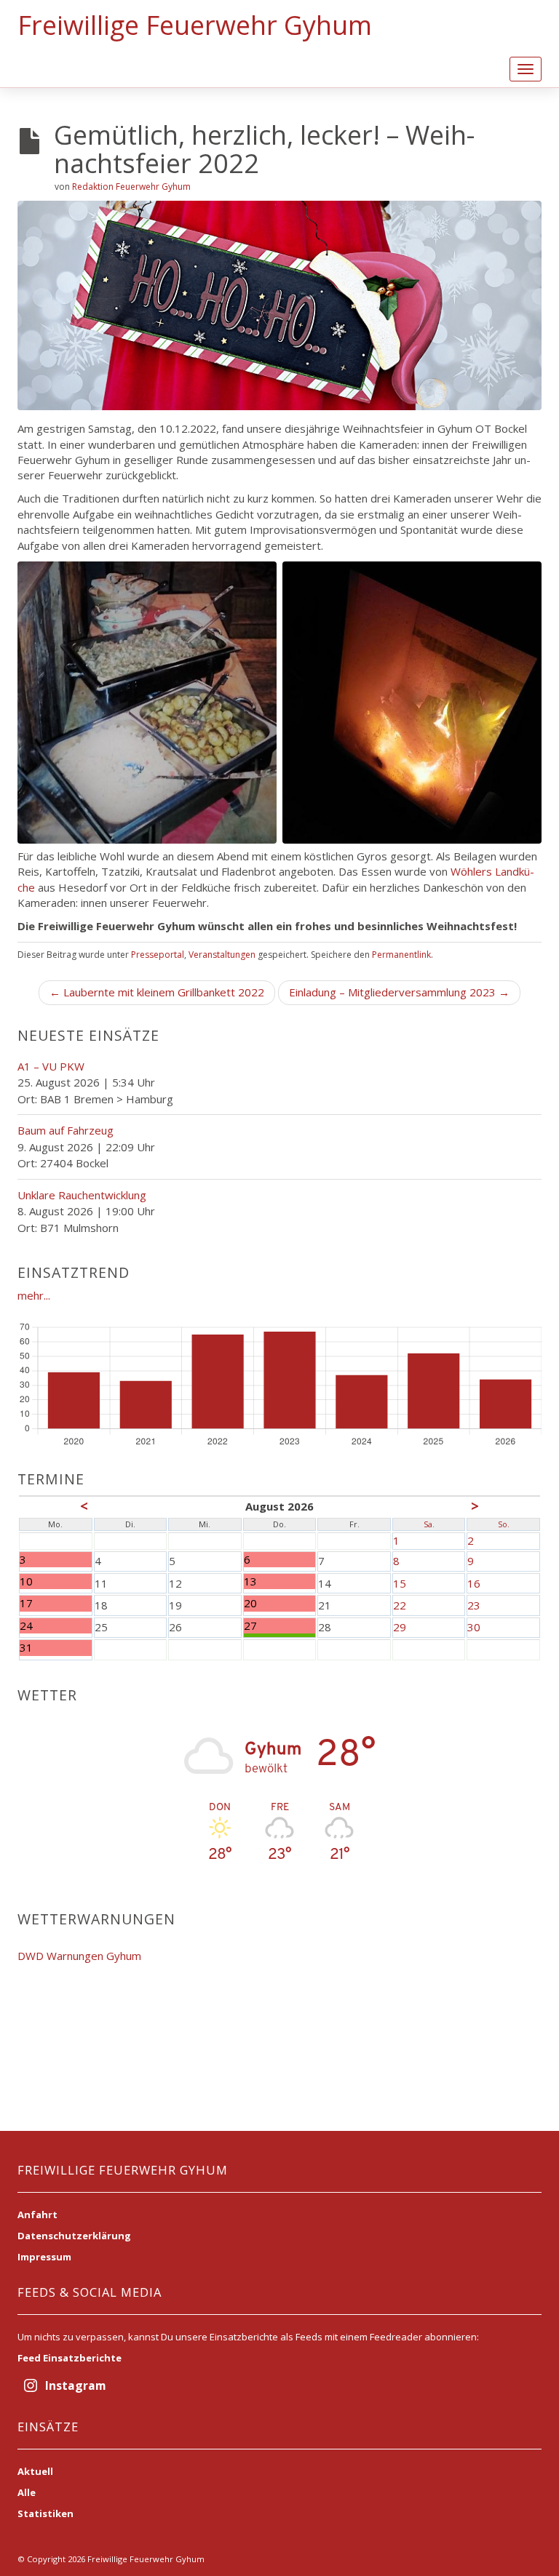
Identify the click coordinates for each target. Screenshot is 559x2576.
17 (26, 1603)
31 (26, 1648)
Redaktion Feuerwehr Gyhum (131, 187)
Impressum (44, 2257)
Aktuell (35, 2471)
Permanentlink (401, 955)
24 (26, 1626)
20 (250, 1603)
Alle (27, 2492)
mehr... (34, 1295)
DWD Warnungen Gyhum (79, 1956)
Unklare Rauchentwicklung (82, 1195)
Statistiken (45, 2513)
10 (26, 1581)
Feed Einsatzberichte (70, 2358)
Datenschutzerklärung (74, 2236)
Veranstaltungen (222, 955)
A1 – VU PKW (51, 1066)
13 (250, 1581)
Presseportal (158, 955)
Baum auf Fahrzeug (66, 1130)
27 (250, 1626)
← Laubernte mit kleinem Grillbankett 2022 (157, 992)
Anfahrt (37, 2215)
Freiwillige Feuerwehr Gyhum (195, 25)
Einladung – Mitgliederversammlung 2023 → (399, 992)
